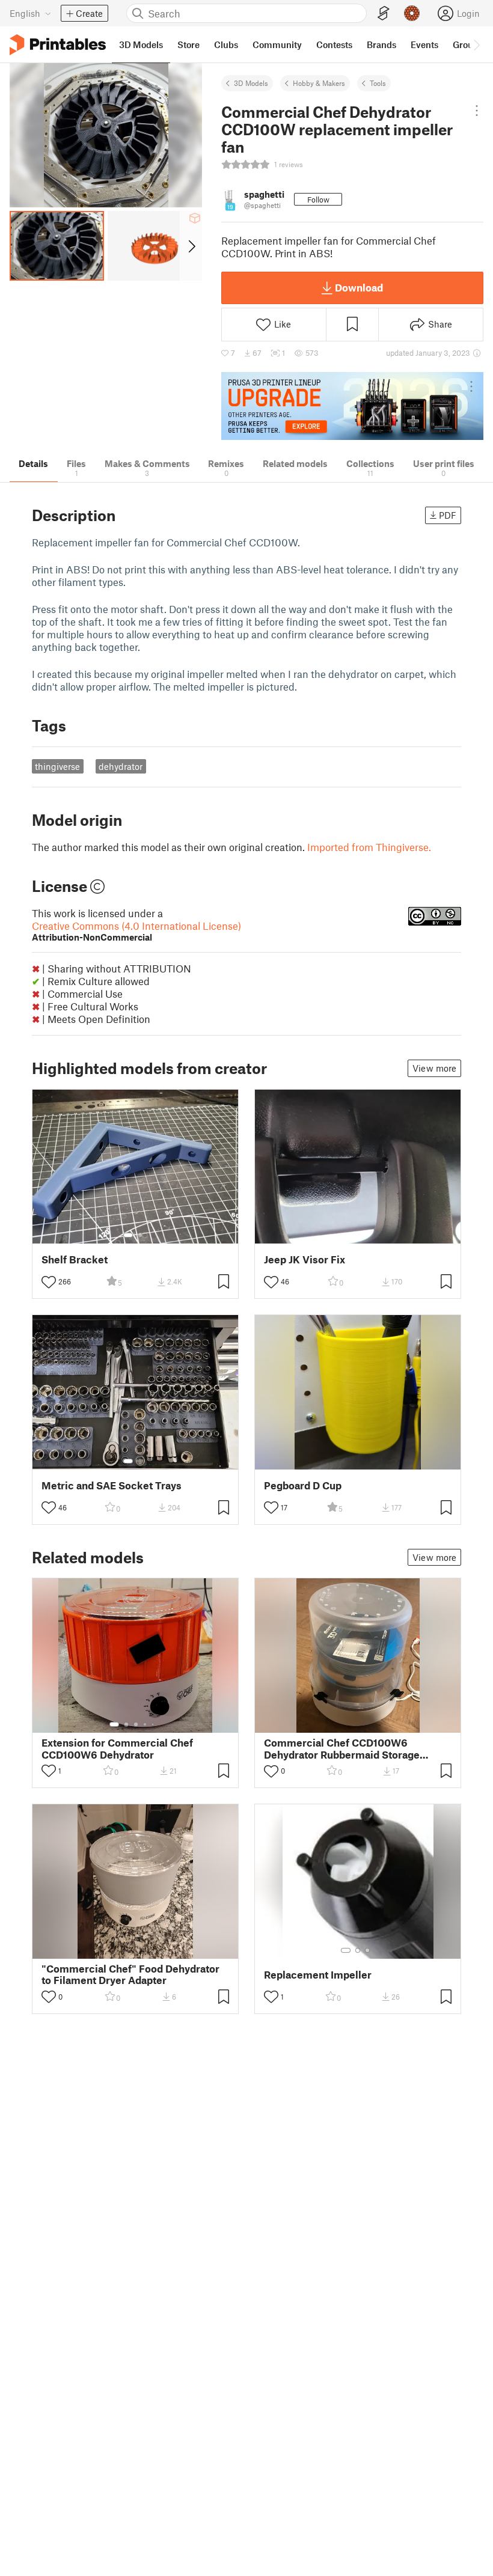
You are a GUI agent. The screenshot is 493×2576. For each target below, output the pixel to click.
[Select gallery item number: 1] (128, 1235)
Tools (378, 83)
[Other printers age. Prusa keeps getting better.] (352, 406)
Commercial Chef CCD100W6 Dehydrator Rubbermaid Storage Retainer (342, 1748)
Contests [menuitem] (334, 44)
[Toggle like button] (49, 1282)
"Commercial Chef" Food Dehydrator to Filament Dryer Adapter (130, 1974)
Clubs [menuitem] (226, 44)
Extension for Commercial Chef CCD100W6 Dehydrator (117, 1748)
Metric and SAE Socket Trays (112, 1485)
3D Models (251, 83)
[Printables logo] (58, 45)
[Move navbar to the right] (476, 44)
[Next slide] (191, 246)
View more (434, 1068)
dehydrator (121, 766)
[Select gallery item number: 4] (145, 1724)
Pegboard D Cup (303, 1485)
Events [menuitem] (424, 44)
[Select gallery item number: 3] (136, 1724)
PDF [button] (448, 515)
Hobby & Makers (319, 83)
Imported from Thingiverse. (369, 847)
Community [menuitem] (277, 44)
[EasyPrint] (384, 14)
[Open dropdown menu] (477, 111)
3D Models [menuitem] (141, 44)
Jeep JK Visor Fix (305, 1259)
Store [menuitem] (188, 44)
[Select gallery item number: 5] (154, 1724)
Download (359, 287)
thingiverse (57, 766)
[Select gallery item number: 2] (140, 1235)
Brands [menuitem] (381, 44)
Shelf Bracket (75, 1259)
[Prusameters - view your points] (412, 13)
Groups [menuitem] (468, 44)
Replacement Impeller (318, 1975)
